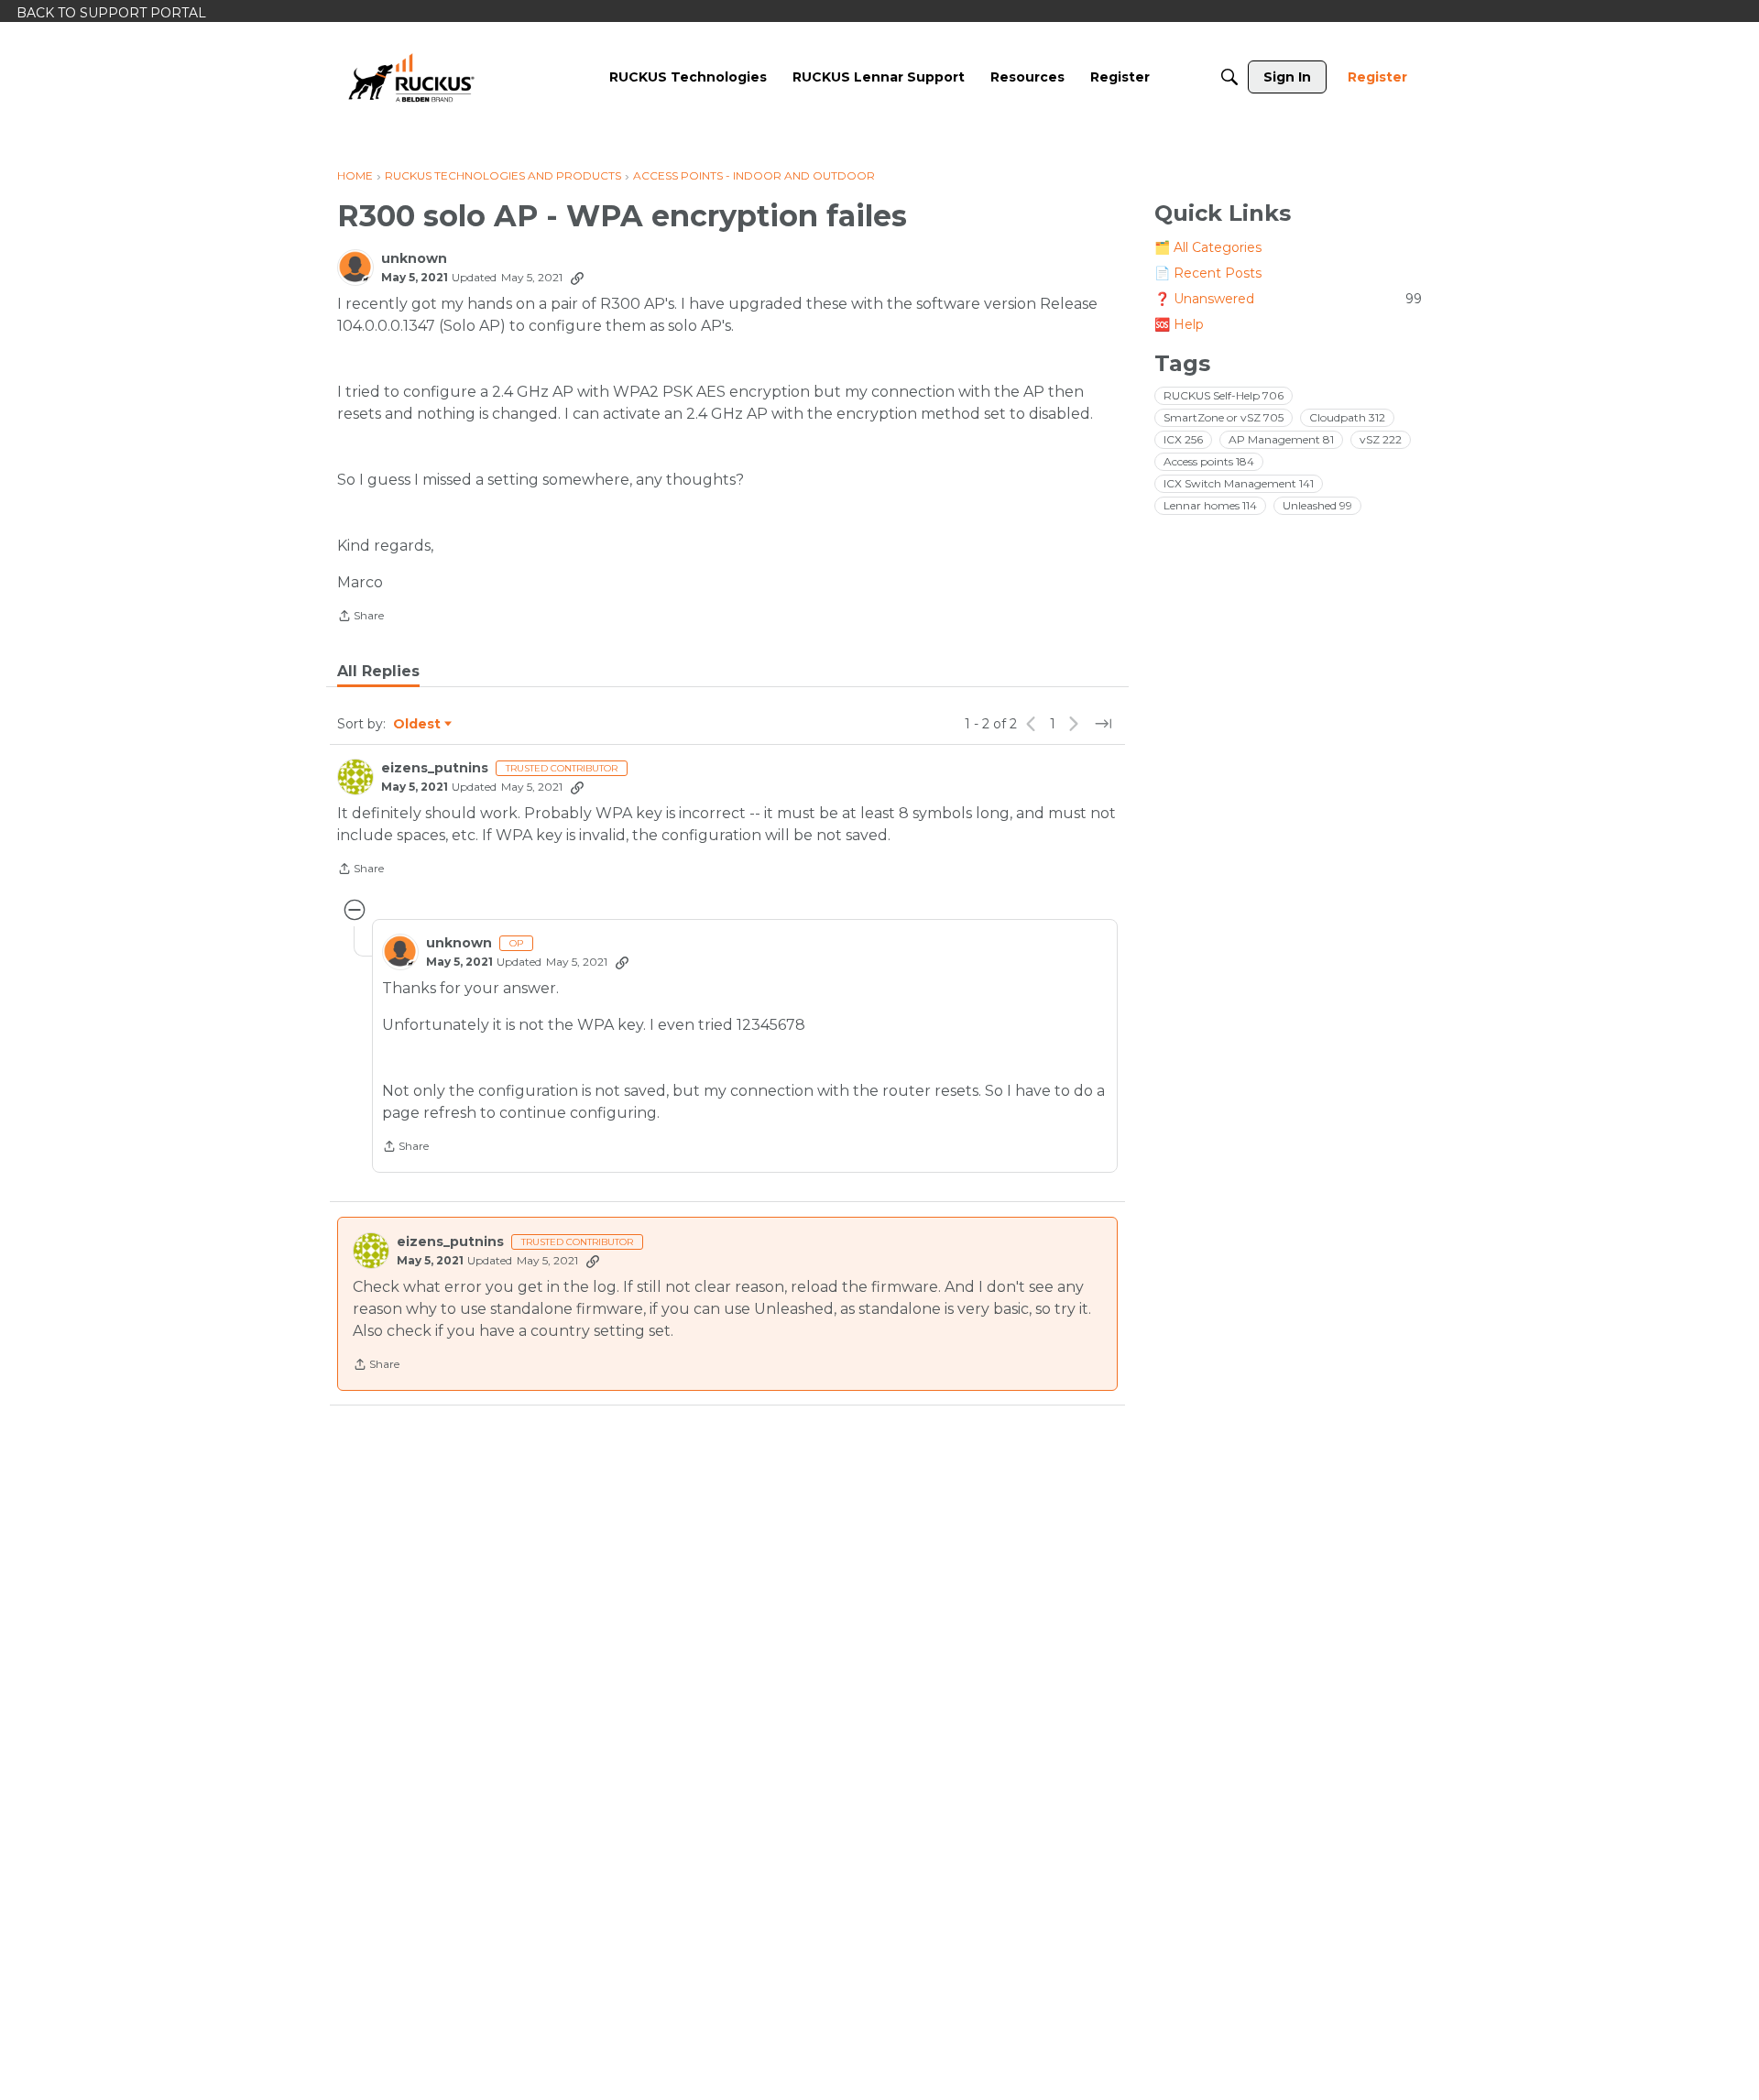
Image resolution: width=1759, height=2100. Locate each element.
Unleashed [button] (1317, 505)
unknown (414, 259)
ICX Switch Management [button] (1239, 483)
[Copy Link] (577, 278)
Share (361, 618)
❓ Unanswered (1288, 299)
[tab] (378, 672)
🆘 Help (1179, 324)
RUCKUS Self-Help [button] (1224, 395)
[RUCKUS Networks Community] (411, 77)
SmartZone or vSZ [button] (1224, 417)
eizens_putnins (435, 768)
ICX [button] (1183, 439)
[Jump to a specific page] (1103, 724)
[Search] (1229, 77)
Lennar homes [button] (1210, 505)
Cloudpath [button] (1347, 417)
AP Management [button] (1281, 439)
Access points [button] (1209, 461)
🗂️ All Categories (1208, 247)
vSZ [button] (1381, 439)
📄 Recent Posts (1208, 273)
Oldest (418, 725)
